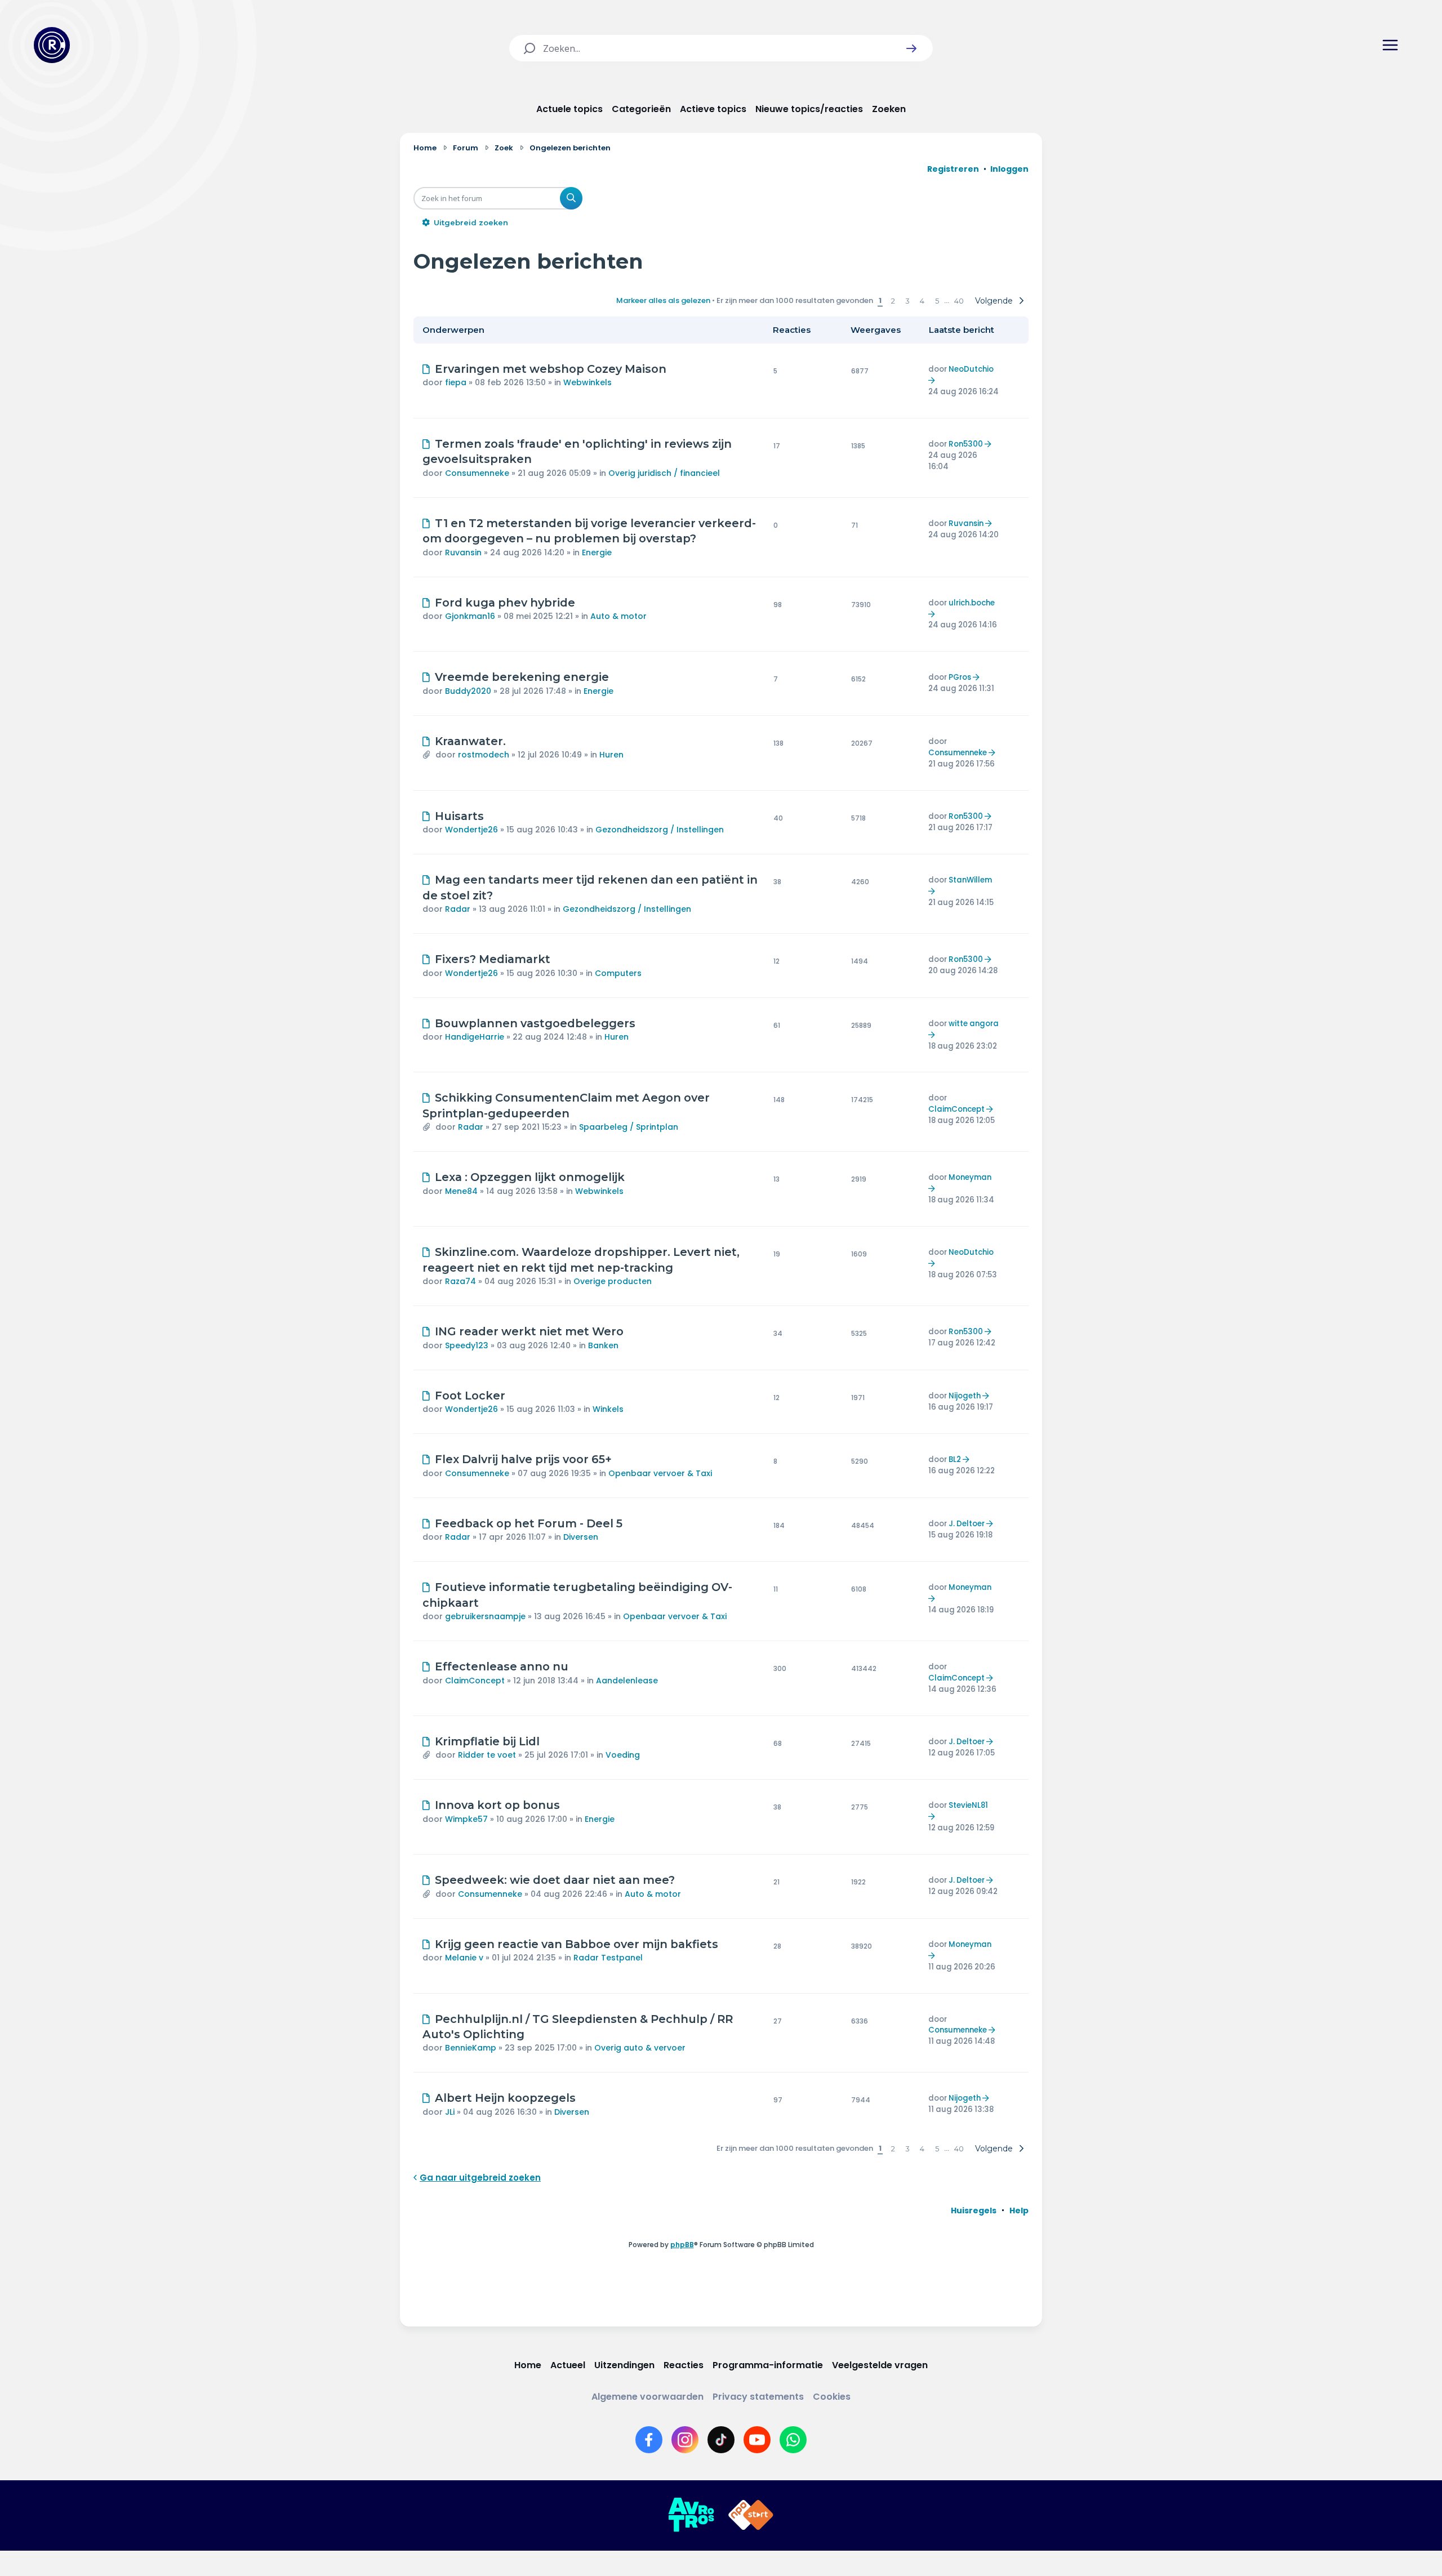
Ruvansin (463, 552)
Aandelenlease (627, 1681)
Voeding (623, 1755)
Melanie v (464, 1958)
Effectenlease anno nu (502, 1666)
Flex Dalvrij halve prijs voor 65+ (523, 1459)
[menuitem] (974, 2210)
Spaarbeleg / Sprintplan (629, 1127)
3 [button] (907, 301)
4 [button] (922, 301)
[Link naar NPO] (751, 2515)
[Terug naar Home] (52, 45)
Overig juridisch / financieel (664, 473)
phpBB (682, 2245)
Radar (458, 909)
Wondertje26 (471, 830)
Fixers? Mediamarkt (493, 959)
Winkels (608, 1409)
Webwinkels (588, 382)
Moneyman (970, 1177)
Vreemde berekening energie (522, 677)
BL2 (955, 1459)
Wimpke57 (466, 1819)
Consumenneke (477, 473)
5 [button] (937, 301)
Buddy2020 (468, 691)
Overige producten (613, 1281)
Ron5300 (966, 444)
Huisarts (459, 816)
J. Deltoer (967, 1524)
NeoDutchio (971, 369)
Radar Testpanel (608, 1958)
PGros (960, 677)
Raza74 (460, 1281)
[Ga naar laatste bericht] (933, 380)
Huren (611, 755)
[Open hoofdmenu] (1390, 45)
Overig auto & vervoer (640, 2048)
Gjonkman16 (470, 616)
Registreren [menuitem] (953, 169)
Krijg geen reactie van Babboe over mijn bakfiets (577, 1944)
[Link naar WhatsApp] (793, 2440)
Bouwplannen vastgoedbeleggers (535, 1023)
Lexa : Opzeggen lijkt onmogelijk (530, 1177)
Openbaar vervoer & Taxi (660, 1473)
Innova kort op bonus (497, 1805)
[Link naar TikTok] (721, 2440)
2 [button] (893, 301)
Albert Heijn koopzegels (505, 2098)
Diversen (581, 1537)
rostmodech (484, 755)
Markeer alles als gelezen (663, 300)
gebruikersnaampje (485, 1616)
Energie (597, 552)
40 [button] (959, 301)
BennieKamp (471, 2048)
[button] (911, 48)
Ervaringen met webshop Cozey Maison (551, 369)
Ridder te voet (487, 1755)
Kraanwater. (470, 741)
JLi (450, 2112)
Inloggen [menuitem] (1009, 169)
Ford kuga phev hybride (505, 603)
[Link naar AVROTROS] (691, 2515)
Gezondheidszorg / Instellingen (660, 830)
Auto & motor (618, 616)
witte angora (974, 1024)
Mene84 (461, 1191)
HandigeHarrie (475, 1037)
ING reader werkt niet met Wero (529, 1331)
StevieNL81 (968, 1805)
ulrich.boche (972, 603)
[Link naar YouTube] (757, 2440)
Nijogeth (965, 1396)
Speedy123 (467, 1345)
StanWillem (970, 880)
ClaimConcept (956, 1109)
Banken (603, 1345)
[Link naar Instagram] (685, 2440)
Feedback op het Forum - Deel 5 (529, 1523)
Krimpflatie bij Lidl (487, 1741)
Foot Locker (470, 1396)
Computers (618, 973)
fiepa (456, 382)
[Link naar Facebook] (649, 2440)
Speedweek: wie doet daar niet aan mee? (555, 1880)
